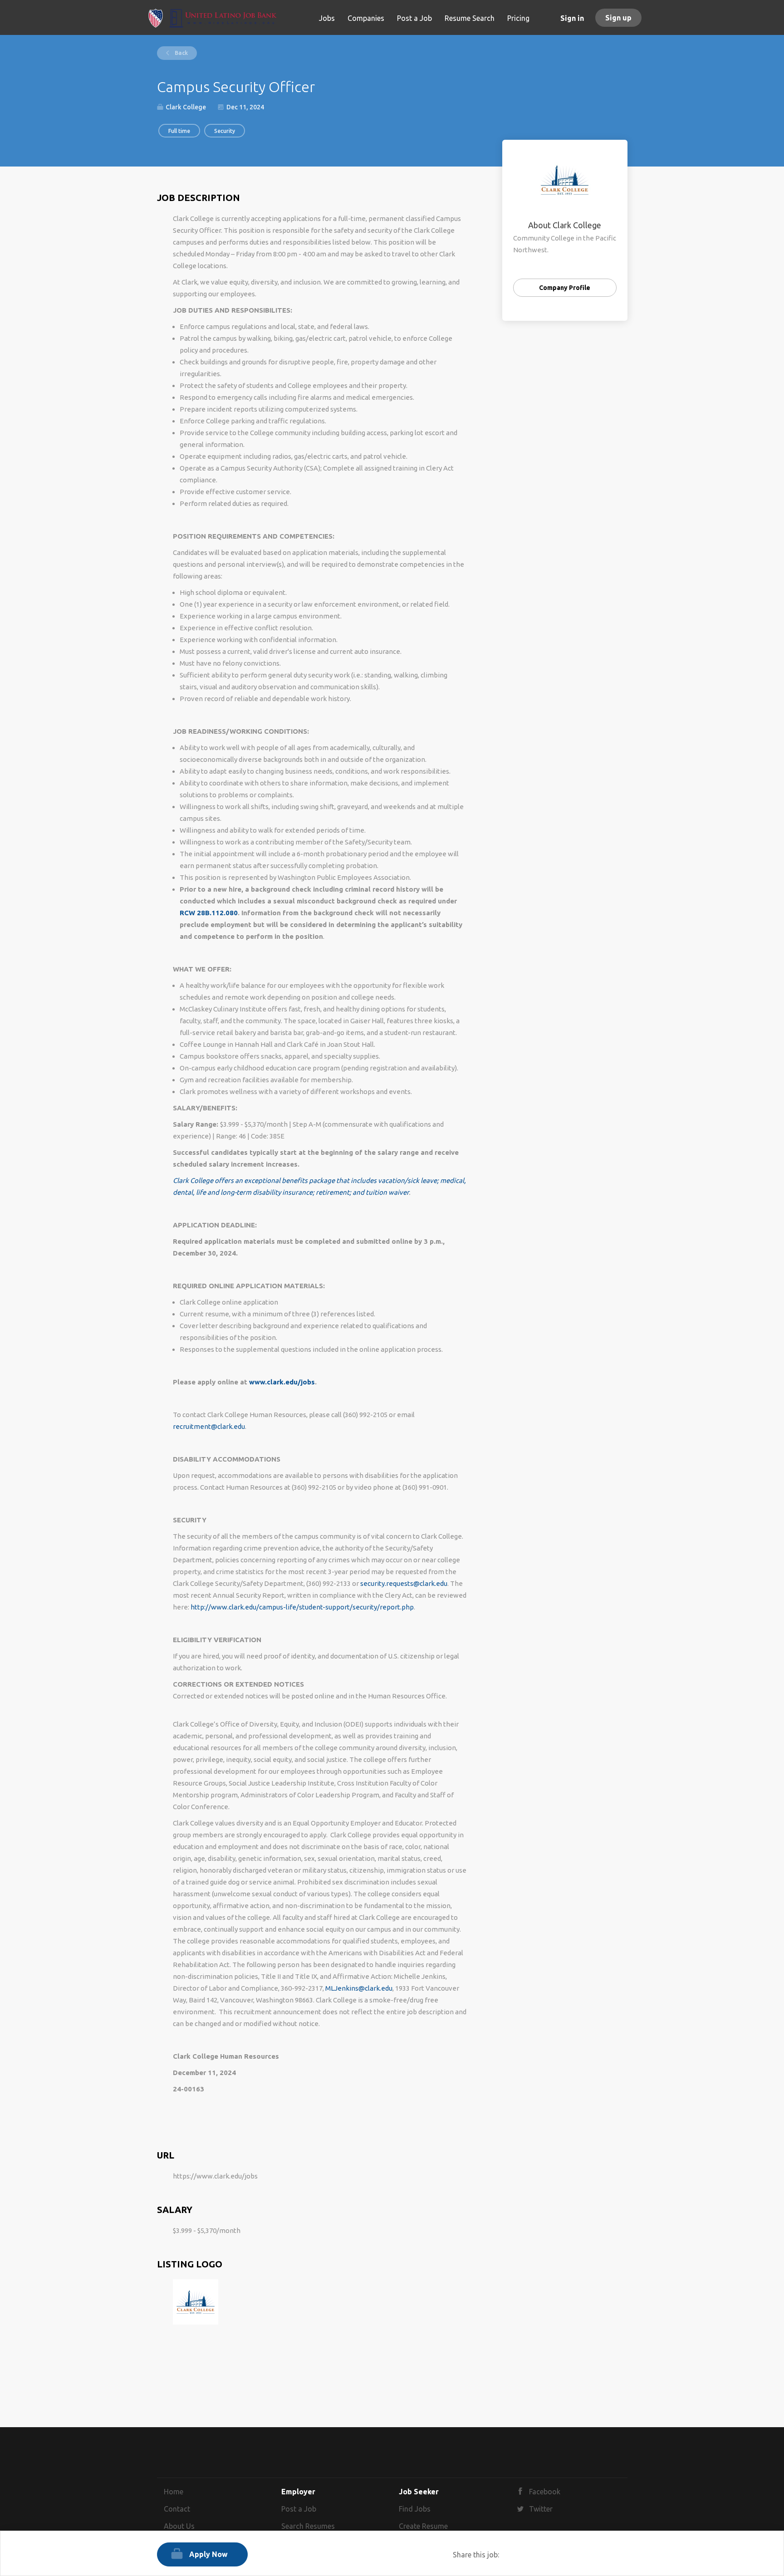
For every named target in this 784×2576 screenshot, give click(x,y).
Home (174, 2492)
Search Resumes (308, 2526)
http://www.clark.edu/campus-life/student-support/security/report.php (302, 1607)
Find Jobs (415, 2509)
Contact (177, 2509)
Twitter (541, 2509)
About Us (179, 2526)
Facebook (545, 2492)
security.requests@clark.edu (404, 1583)
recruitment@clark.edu (209, 1426)
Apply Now (208, 2554)
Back (181, 53)
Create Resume (423, 2526)
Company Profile (565, 288)
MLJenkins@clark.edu (359, 1988)
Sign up (618, 18)
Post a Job (299, 2509)
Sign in (572, 18)
